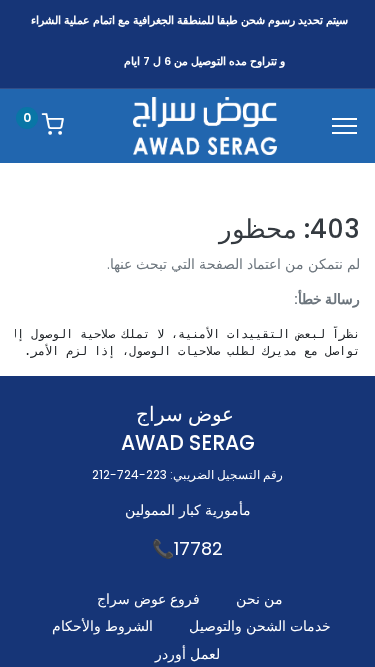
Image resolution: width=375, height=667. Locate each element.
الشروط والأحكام (102, 626)
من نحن (259, 599)
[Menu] (344, 126)
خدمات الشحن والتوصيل (260, 626)
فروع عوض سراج (148, 599)
